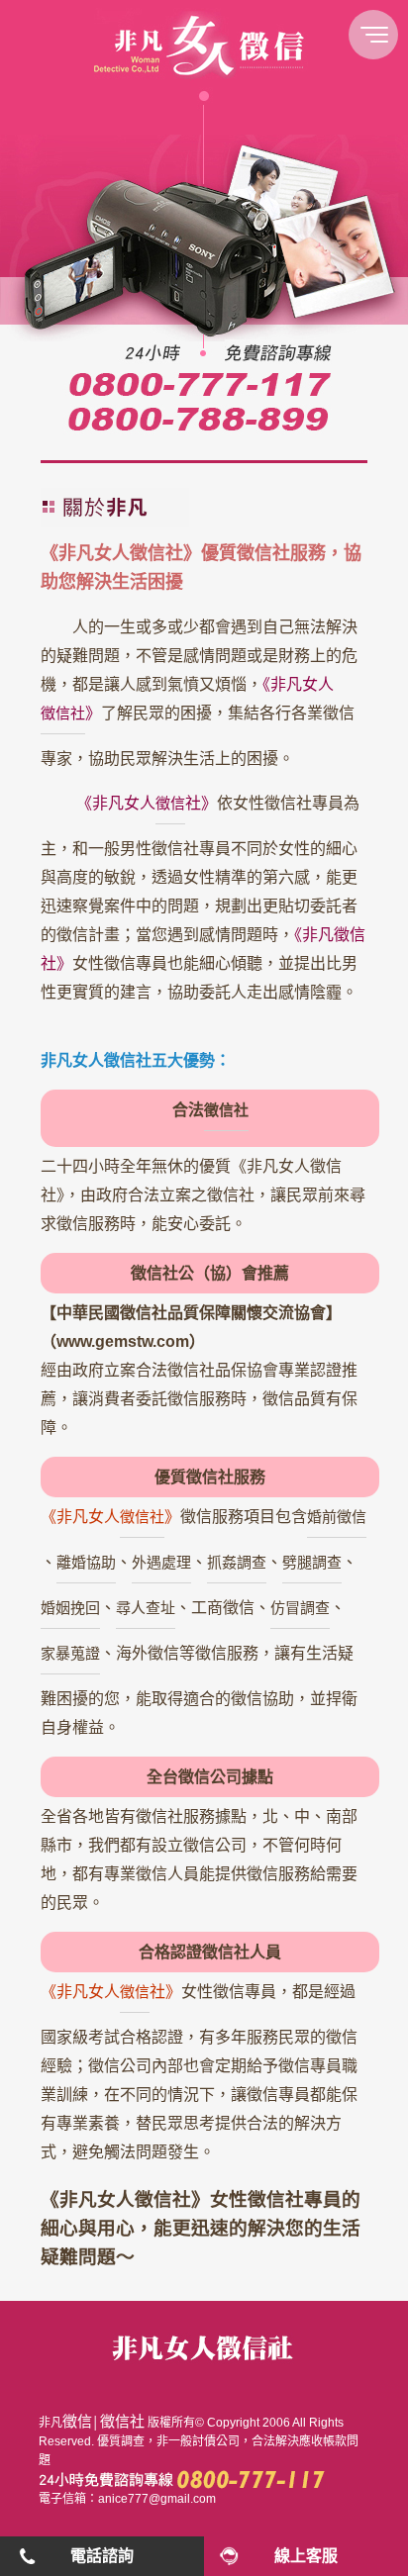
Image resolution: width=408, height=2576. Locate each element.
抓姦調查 (237, 1562)
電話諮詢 (102, 2556)
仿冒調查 (300, 1608)
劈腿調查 (312, 1562)
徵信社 (226, 1110)
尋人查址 (146, 1608)
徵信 (77, 2421)
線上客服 (306, 2556)
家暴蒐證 (70, 1653)
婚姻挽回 (70, 1608)
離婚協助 (86, 1562)
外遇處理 (161, 1562)
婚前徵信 (337, 1517)
